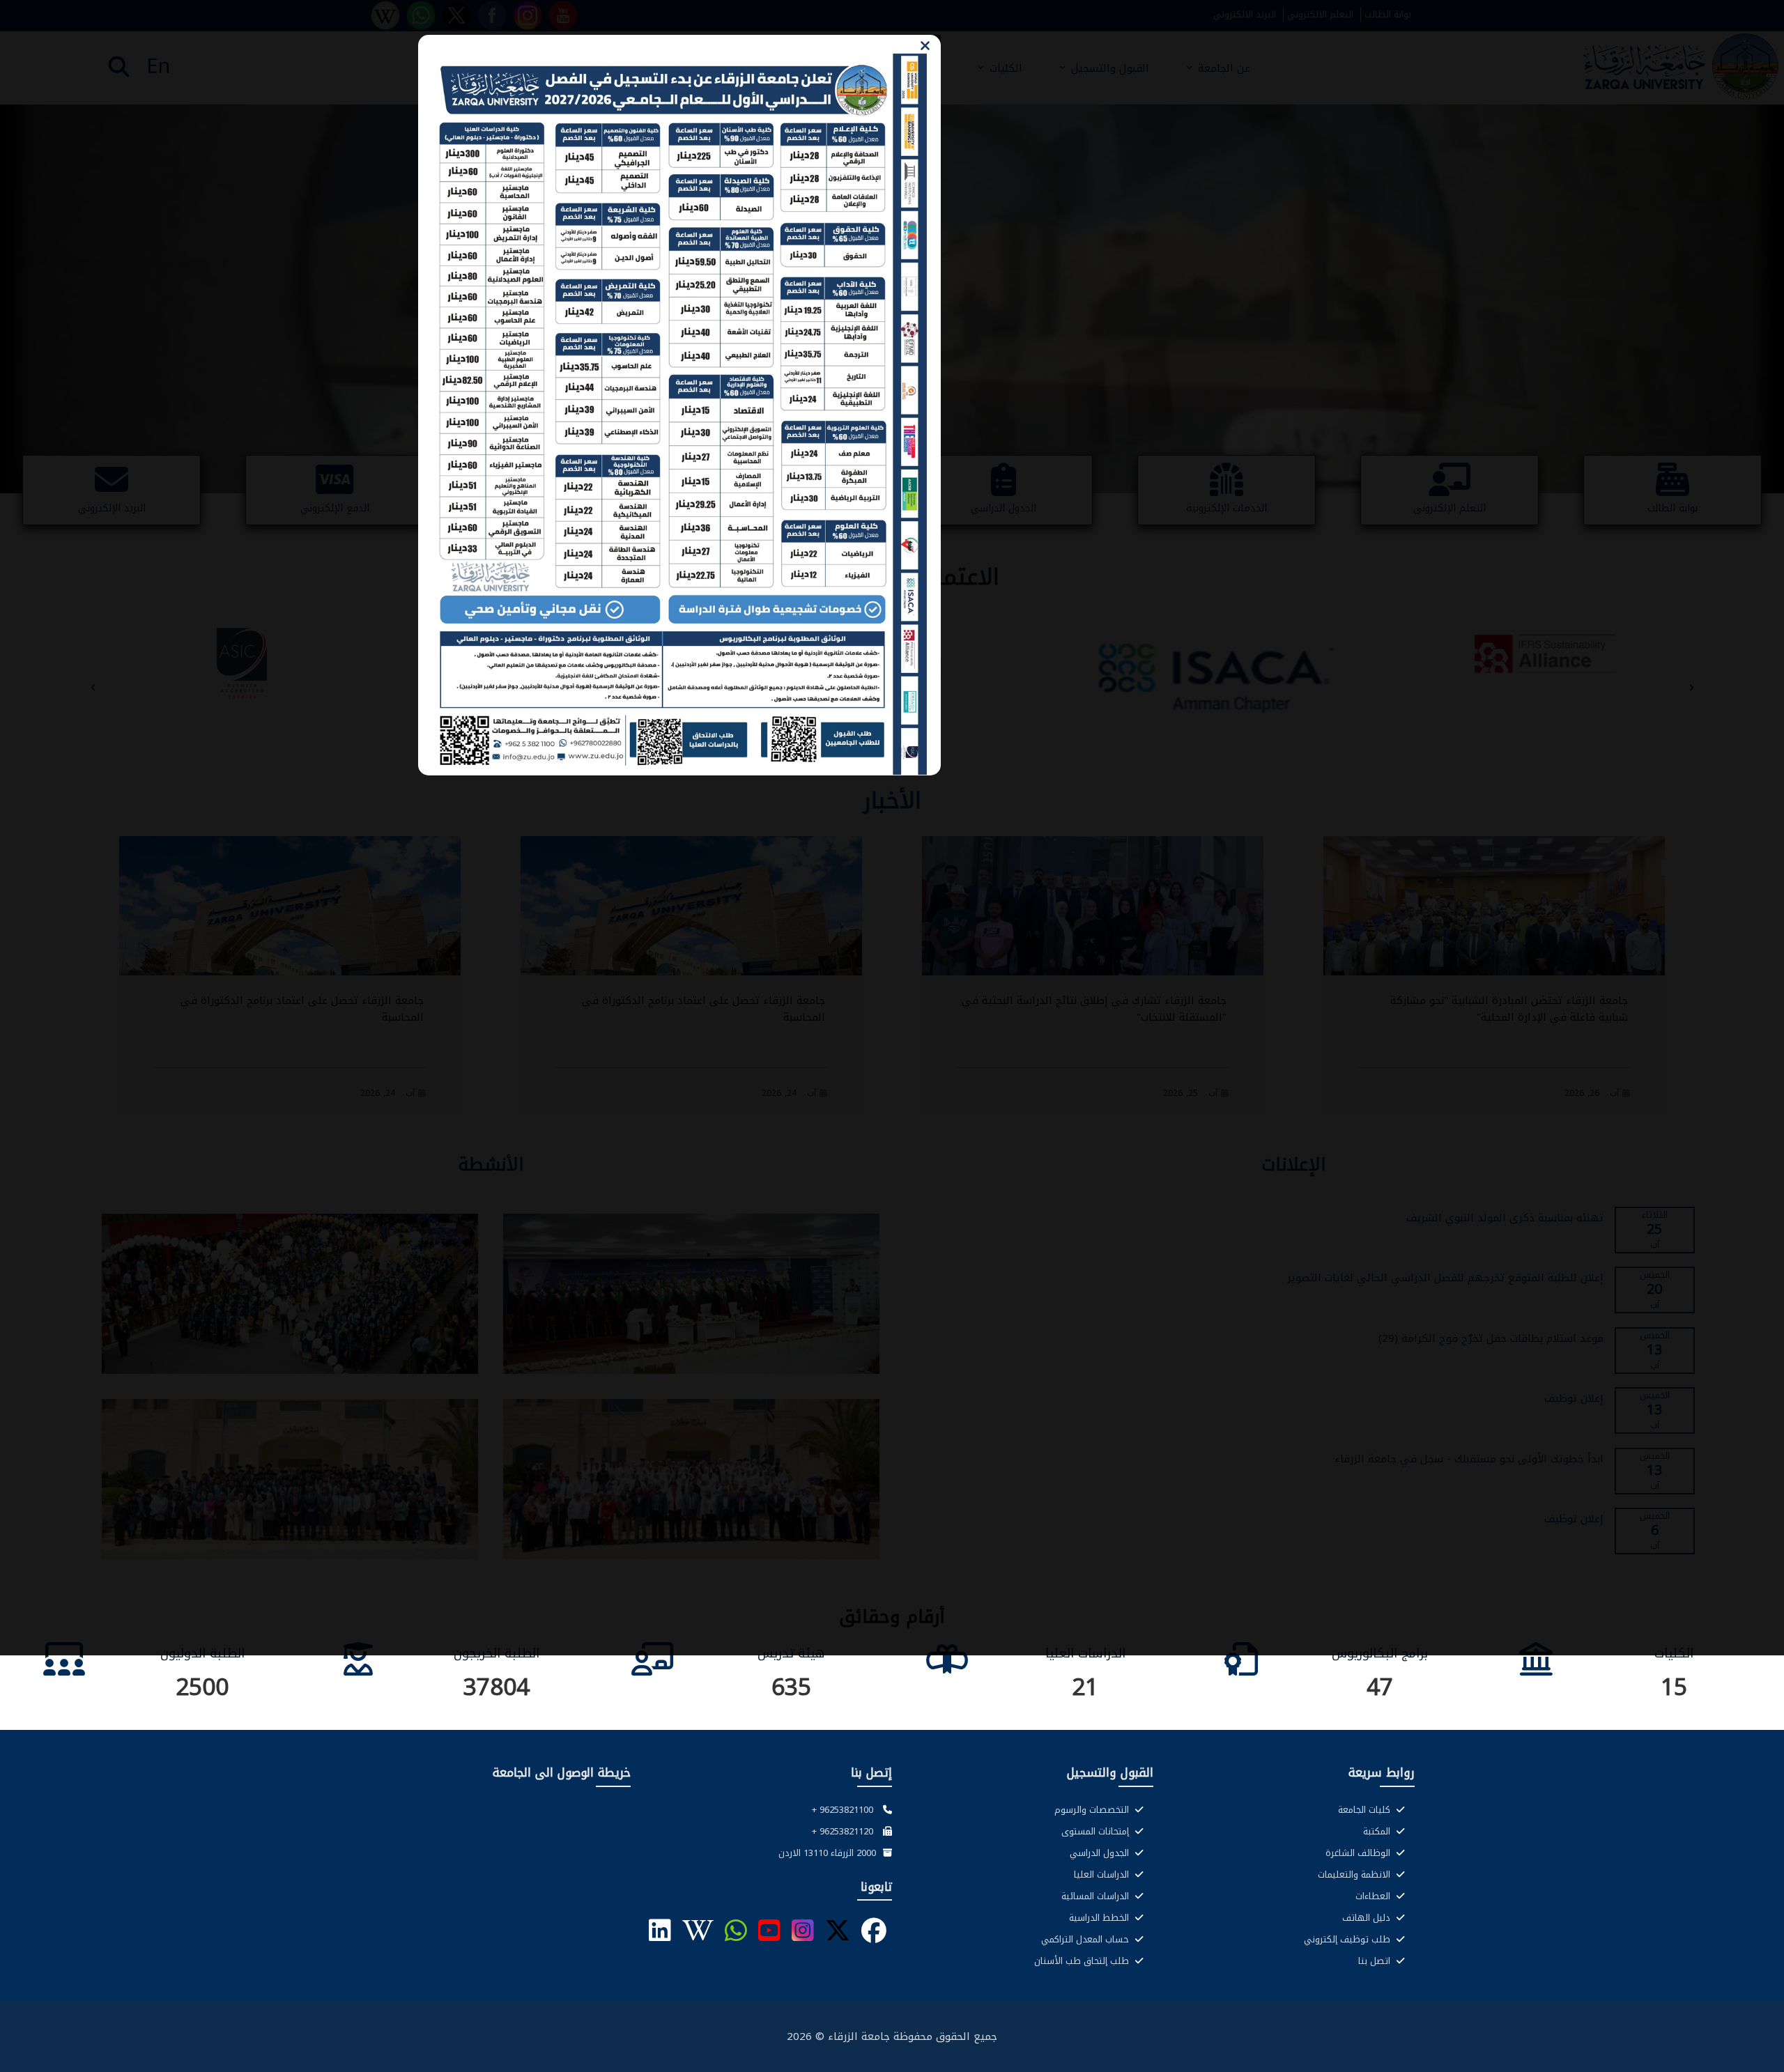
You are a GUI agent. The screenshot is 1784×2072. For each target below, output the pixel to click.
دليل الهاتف (1368, 1918)
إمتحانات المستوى (1097, 1831)
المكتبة (1378, 1831)
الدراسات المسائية (1097, 1896)
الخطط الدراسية (1100, 1918)
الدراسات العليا (1103, 1874)
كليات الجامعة (1366, 1810)
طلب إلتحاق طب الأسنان (1083, 1961)
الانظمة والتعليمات (1355, 1874)
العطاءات (1374, 1896)
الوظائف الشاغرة (1359, 1853)
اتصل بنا (1376, 1961)
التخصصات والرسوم (1093, 1810)
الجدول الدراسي (1101, 1853)
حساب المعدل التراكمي (1086, 1939)
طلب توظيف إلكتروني (1348, 1939)
